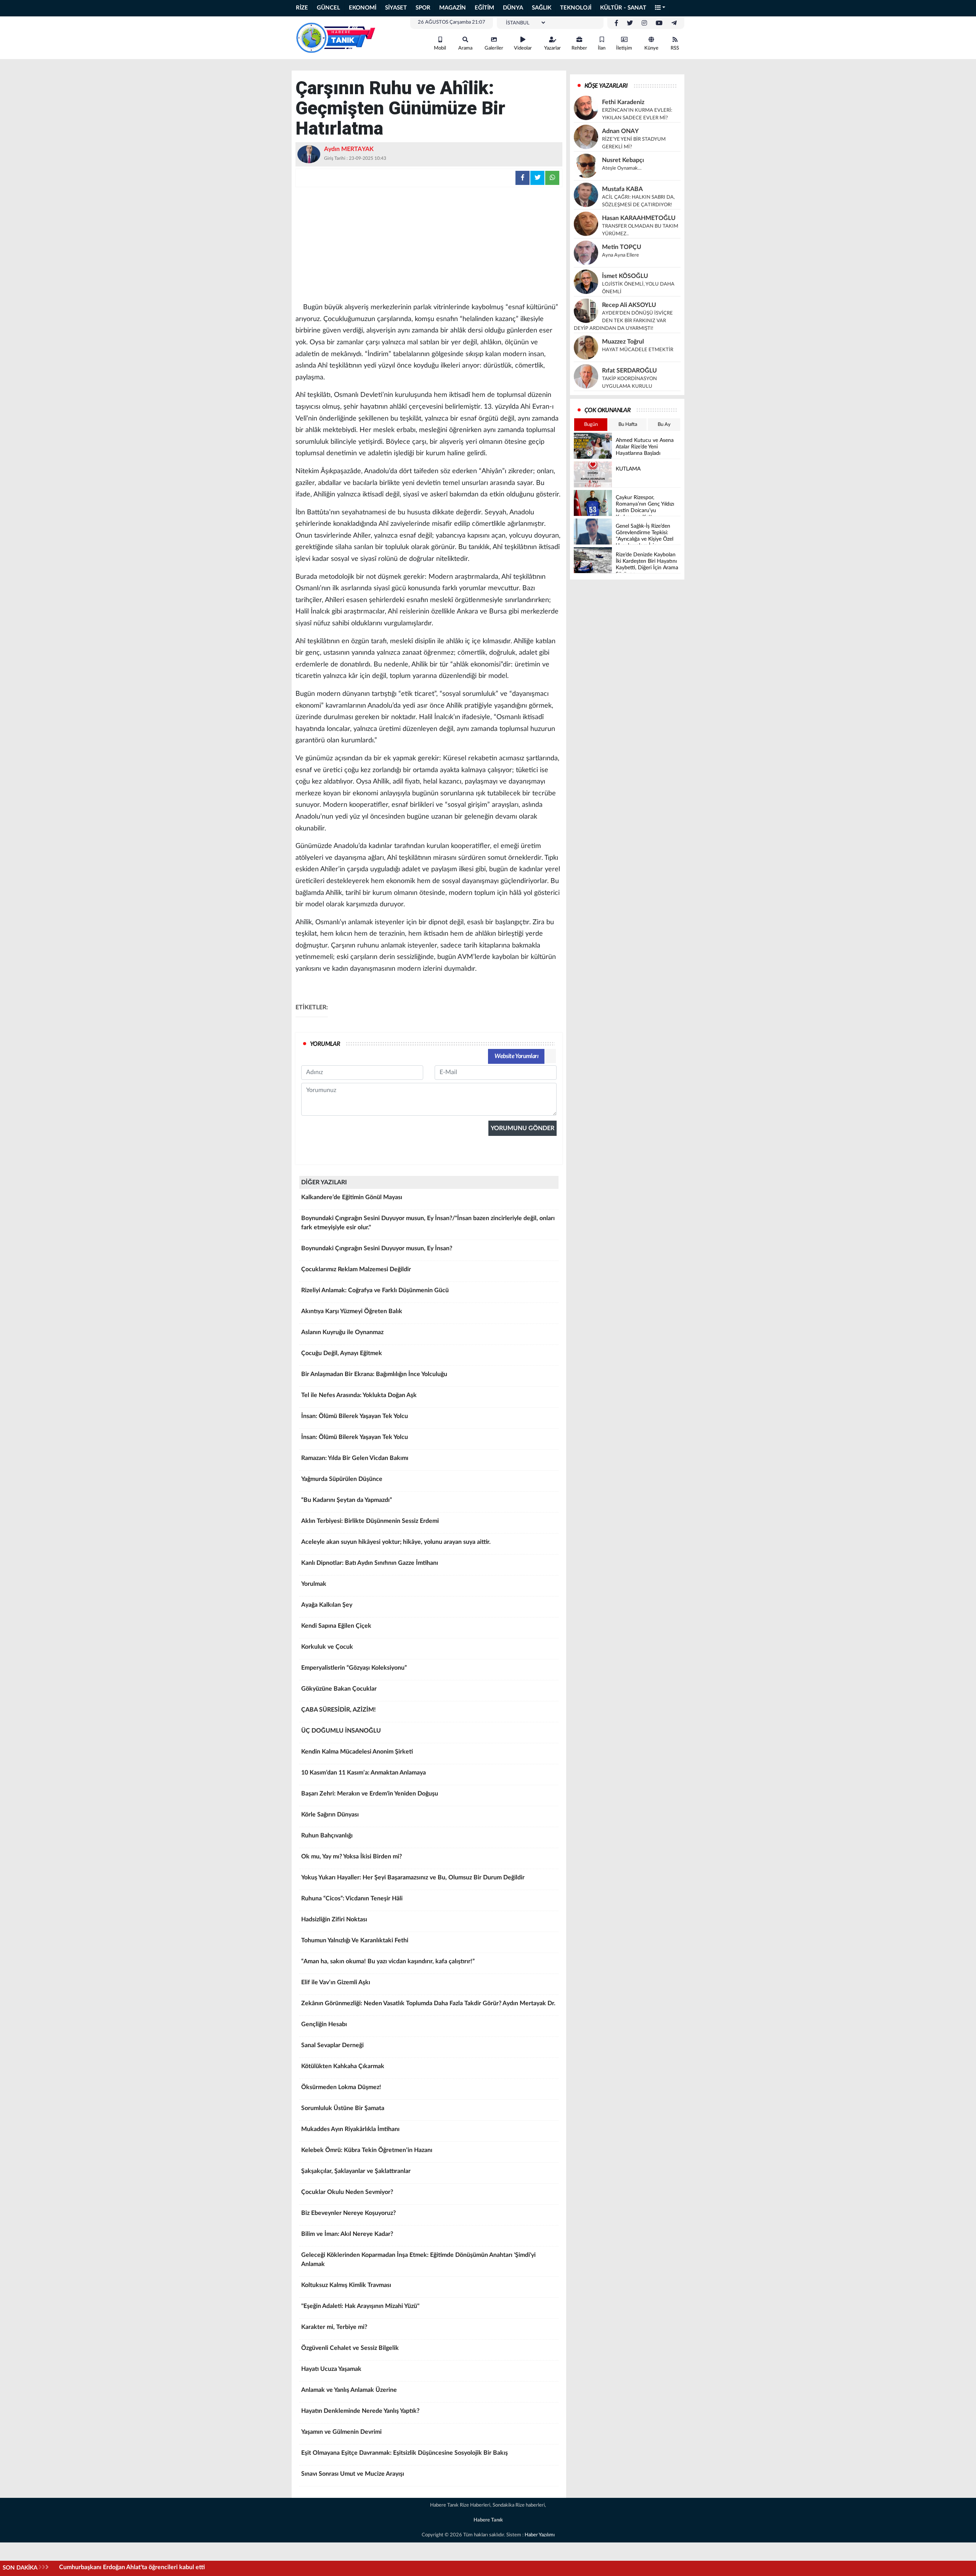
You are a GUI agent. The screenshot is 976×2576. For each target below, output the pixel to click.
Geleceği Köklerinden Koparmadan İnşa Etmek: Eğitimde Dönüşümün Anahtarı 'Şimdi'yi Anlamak (418, 2260)
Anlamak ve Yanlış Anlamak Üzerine (349, 2390)
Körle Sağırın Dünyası (330, 1815)
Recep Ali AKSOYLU (629, 305)
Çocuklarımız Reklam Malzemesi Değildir (356, 1269)
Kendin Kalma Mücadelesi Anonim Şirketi (357, 1752)
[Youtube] (659, 23)
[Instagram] (644, 23)
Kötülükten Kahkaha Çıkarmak (343, 2066)
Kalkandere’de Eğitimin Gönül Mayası (352, 1197)
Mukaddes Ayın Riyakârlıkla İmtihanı (350, 2129)
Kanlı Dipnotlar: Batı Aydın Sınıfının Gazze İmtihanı (370, 1563)
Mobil (440, 48)
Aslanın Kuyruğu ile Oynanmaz (342, 1332)
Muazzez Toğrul (623, 342)
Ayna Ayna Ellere (620, 255)
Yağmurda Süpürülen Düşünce (342, 1479)
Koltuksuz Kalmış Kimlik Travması (346, 2285)
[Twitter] (630, 23)
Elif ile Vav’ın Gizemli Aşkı (336, 1982)
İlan (602, 48)
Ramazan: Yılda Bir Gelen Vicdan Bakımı (355, 1458)
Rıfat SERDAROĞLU (629, 371)
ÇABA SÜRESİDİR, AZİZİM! (339, 1710)
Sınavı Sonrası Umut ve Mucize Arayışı (353, 2474)
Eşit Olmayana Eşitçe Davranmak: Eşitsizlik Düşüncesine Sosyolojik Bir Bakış (405, 2453)
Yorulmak (314, 1584)
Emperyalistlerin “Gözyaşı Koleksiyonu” (354, 1668)
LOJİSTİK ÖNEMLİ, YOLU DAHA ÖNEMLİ (638, 288)
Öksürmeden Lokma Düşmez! (341, 2087)
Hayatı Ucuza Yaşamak (331, 2369)
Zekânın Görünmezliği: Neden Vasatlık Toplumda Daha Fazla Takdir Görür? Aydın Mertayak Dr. (428, 2003)
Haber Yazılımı (540, 2535)
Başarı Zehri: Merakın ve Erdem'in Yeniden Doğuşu (370, 1794)
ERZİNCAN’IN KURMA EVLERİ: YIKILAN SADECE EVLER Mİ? (637, 114)
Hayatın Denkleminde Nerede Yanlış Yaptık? (360, 2411)
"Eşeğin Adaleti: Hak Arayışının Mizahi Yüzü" (360, 2306)
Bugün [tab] (591, 425)
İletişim (624, 48)
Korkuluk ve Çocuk (327, 1647)
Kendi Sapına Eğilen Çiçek (336, 1626)
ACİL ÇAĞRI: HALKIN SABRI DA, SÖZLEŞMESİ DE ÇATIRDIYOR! (638, 201)
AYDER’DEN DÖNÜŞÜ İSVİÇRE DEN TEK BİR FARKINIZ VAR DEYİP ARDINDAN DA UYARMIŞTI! (623, 321)
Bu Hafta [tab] (628, 425)
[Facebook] (616, 23)
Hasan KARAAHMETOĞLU (639, 218)
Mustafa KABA (622, 189)
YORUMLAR (325, 1044)
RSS (675, 48)
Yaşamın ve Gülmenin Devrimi (341, 2432)
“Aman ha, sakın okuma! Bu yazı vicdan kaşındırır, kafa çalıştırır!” (388, 1961)
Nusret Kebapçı (623, 160)
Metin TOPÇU (622, 247)
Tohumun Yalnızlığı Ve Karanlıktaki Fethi (355, 1940)
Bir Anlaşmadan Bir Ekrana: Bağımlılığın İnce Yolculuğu (374, 1374)
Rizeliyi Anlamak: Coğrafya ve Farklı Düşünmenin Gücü (375, 1290)
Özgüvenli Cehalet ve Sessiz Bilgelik (350, 2348)
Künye (651, 48)
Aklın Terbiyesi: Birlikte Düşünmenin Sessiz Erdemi (370, 1521)
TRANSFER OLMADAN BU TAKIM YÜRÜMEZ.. (640, 230)
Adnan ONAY (620, 131)
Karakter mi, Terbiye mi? (334, 2327)
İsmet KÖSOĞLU (625, 276)
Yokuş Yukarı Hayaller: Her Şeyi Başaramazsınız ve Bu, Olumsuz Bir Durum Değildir (413, 1877)
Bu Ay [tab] (664, 425)
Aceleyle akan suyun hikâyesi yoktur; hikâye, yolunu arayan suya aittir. (396, 1542)
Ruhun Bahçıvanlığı (327, 1836)
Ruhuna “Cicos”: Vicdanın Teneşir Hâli (352, 1898)
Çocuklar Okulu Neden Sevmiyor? (347, 2192)
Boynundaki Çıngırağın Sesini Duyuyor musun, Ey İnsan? (377, 1248)
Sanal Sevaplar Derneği (332, 2045)
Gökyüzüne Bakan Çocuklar (339, 1689)
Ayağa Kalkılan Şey (327, 1605)
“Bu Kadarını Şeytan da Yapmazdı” (347, 1500)
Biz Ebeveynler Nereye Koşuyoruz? (348, 2213)
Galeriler (494, 48)
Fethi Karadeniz (623, 102)
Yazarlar (552, 48)
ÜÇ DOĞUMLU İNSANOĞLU (341, 1731)
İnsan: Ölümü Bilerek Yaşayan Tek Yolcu (355, 1416)
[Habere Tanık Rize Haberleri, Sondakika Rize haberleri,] (335, 37)
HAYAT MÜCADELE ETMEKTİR (638, 350)
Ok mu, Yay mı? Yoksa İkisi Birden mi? (352, 1857)
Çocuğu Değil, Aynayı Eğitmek (342, 1353)
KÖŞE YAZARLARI (606, 86)
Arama (465, 48)
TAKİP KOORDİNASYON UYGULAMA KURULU (629, 383)
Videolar (523, 48)
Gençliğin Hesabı (324, 2024)
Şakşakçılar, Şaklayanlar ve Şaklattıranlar (356, 2171)
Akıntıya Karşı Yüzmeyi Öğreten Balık (352, 1311)
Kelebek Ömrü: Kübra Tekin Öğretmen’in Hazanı (367, 2150)
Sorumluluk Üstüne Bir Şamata (343, 2108)
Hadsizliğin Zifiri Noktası (334, 1919)
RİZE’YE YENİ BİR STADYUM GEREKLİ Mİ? (634, 143)
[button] (660, 8)
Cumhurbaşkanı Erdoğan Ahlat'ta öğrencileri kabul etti (132, 2567)
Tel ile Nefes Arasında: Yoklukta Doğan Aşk (359, 1395)
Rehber (579, 48)
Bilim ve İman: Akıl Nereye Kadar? (347, 2234)
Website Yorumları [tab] (516, 1056)
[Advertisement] (429, 244)
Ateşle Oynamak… (622, 168)
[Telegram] (674, 23)
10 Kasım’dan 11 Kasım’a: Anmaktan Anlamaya (364, 1773)
